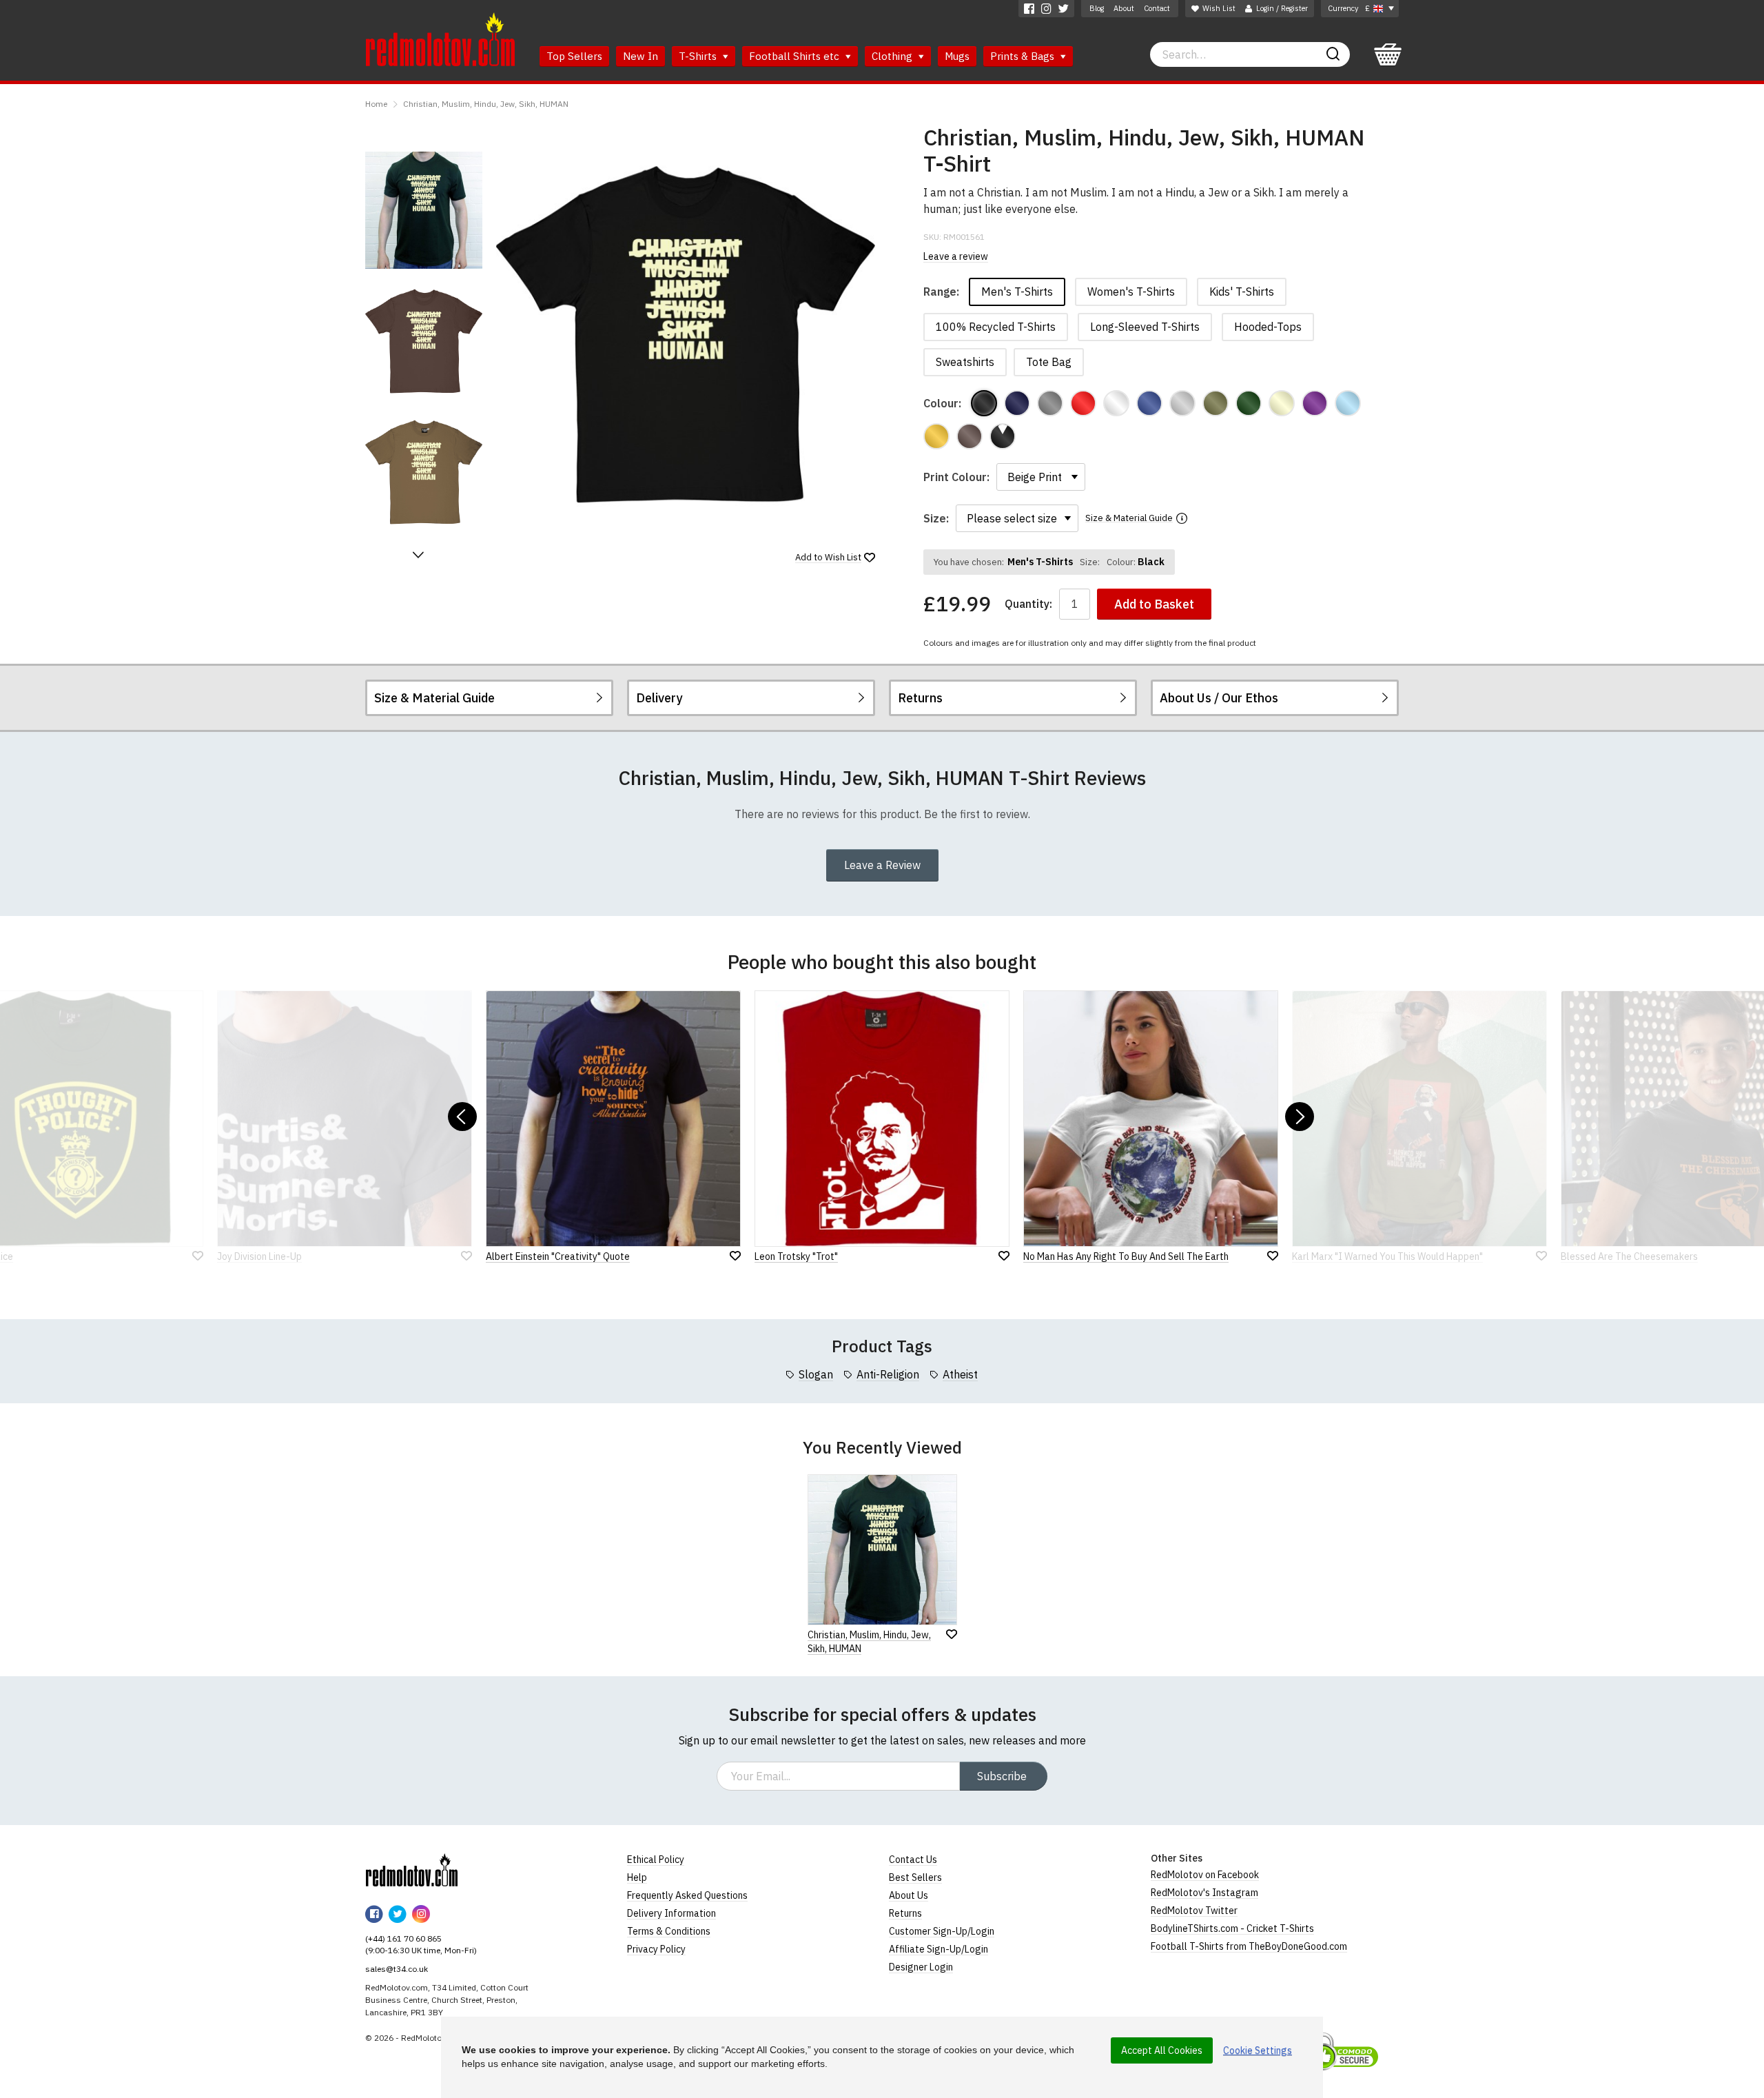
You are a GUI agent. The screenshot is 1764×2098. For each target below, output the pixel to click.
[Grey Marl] (1182, 403)
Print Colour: (956, 477)
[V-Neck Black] (1003, 436)
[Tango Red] (1083, 403)
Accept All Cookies (1162, 2050)
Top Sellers (574, 56)
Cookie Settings (1258, 2050)
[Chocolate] (970, 436)
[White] (1116, 403)
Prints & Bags (1024, 56)
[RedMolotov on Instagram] (1046, 9)
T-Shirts (699, 56)
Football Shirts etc (796, 56)
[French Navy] (1017, 403)
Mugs (957, 56)
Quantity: (1028, 604)
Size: (936, 518)
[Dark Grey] (1050, 403)
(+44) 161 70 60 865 (403, 1938)
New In (640, 56)
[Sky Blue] (1348, 403)
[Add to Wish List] (952, 1634)
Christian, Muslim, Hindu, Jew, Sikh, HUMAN (486, 104)
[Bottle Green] (1249, 403)
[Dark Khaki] (1216, 403)
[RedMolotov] (412, 1870)
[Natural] (1282, 403)
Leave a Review (882, 865)
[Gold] (936, 436)
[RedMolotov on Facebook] (1029, 9)
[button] (418, 555)
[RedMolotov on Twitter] (1064, 9)
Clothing (893, 56)
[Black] (984, 403)
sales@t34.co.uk (397, 1969)
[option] (424, 210)
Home (376, 104)
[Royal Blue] (1149, 403)
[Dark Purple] (1315, 403)
